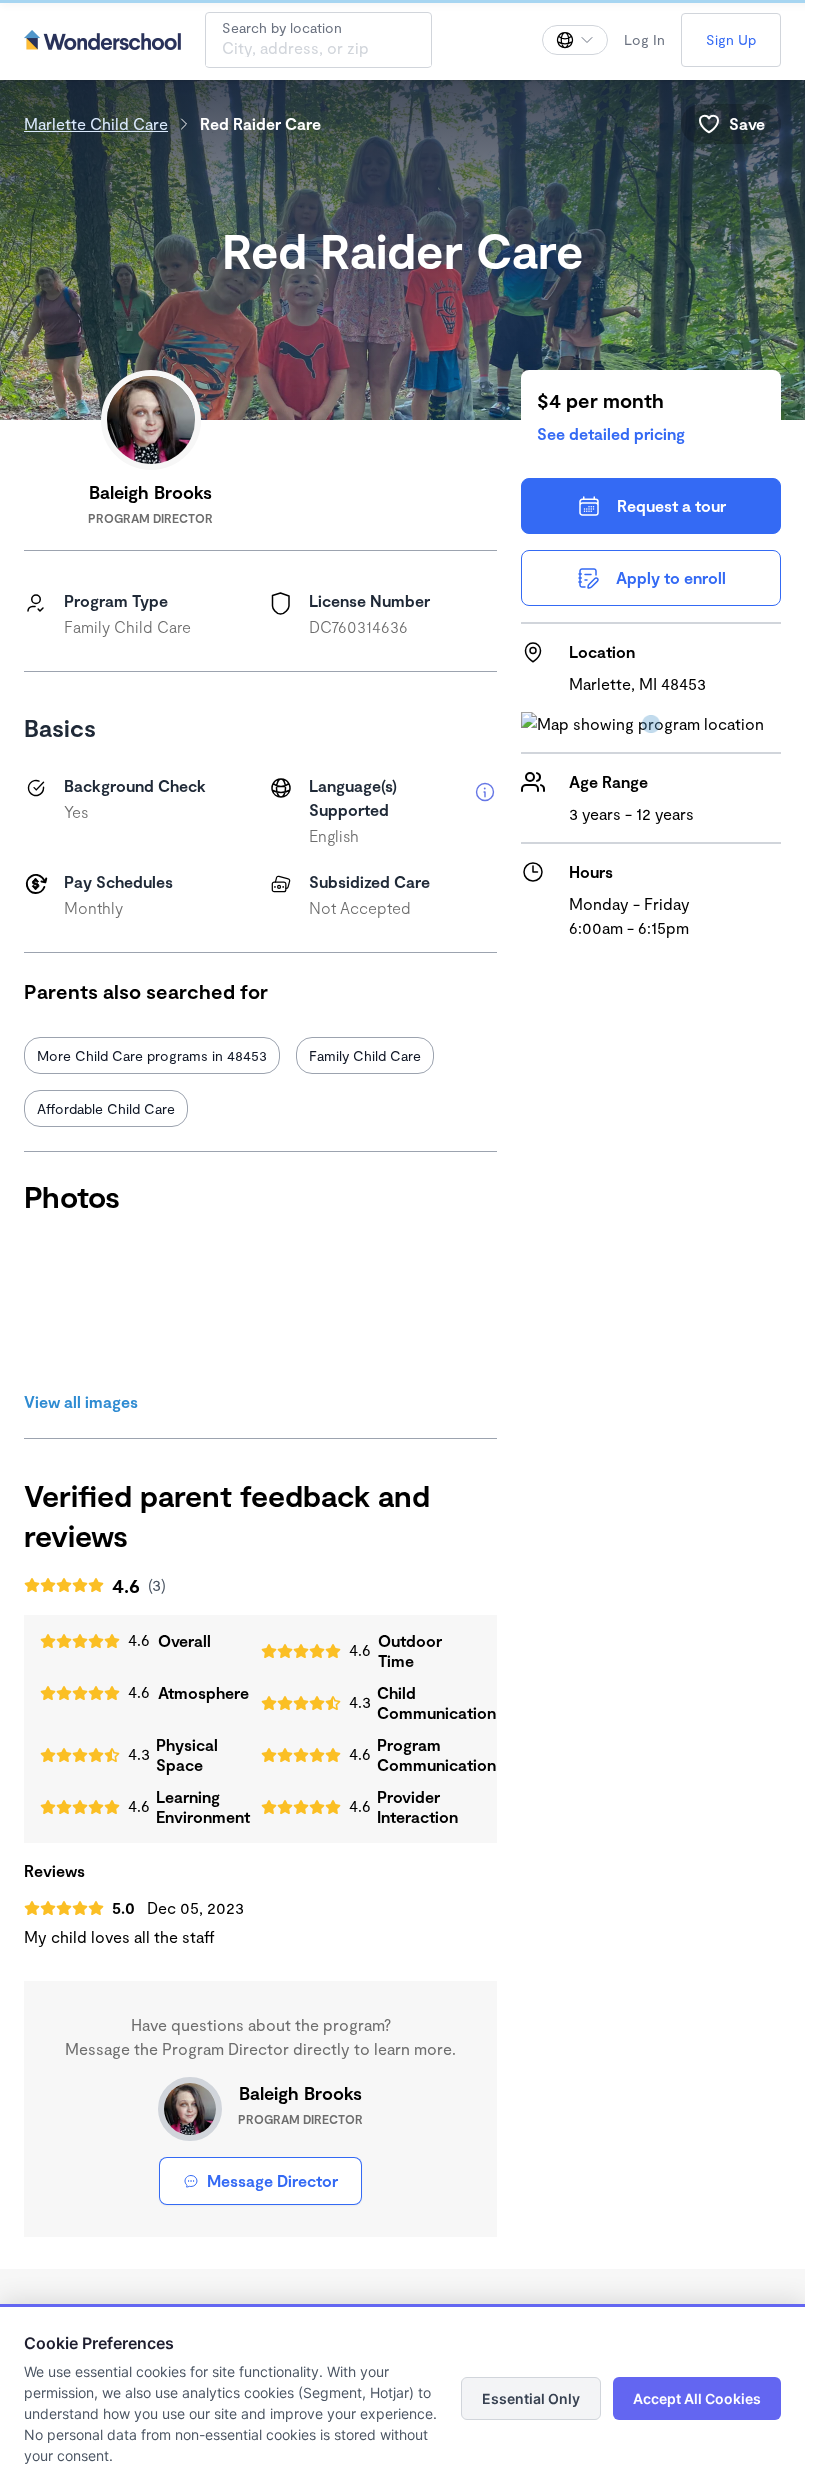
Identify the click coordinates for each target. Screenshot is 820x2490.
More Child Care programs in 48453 (152, 1055)
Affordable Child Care (106, 1108)
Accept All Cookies (697, 2398)
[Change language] (575, 40)
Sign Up (731, 39)
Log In (644, 39)
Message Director (272, 2180)
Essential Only (531, 2398)
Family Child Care (365, 1055)
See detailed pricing (611, 433)
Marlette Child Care (96, 123)
